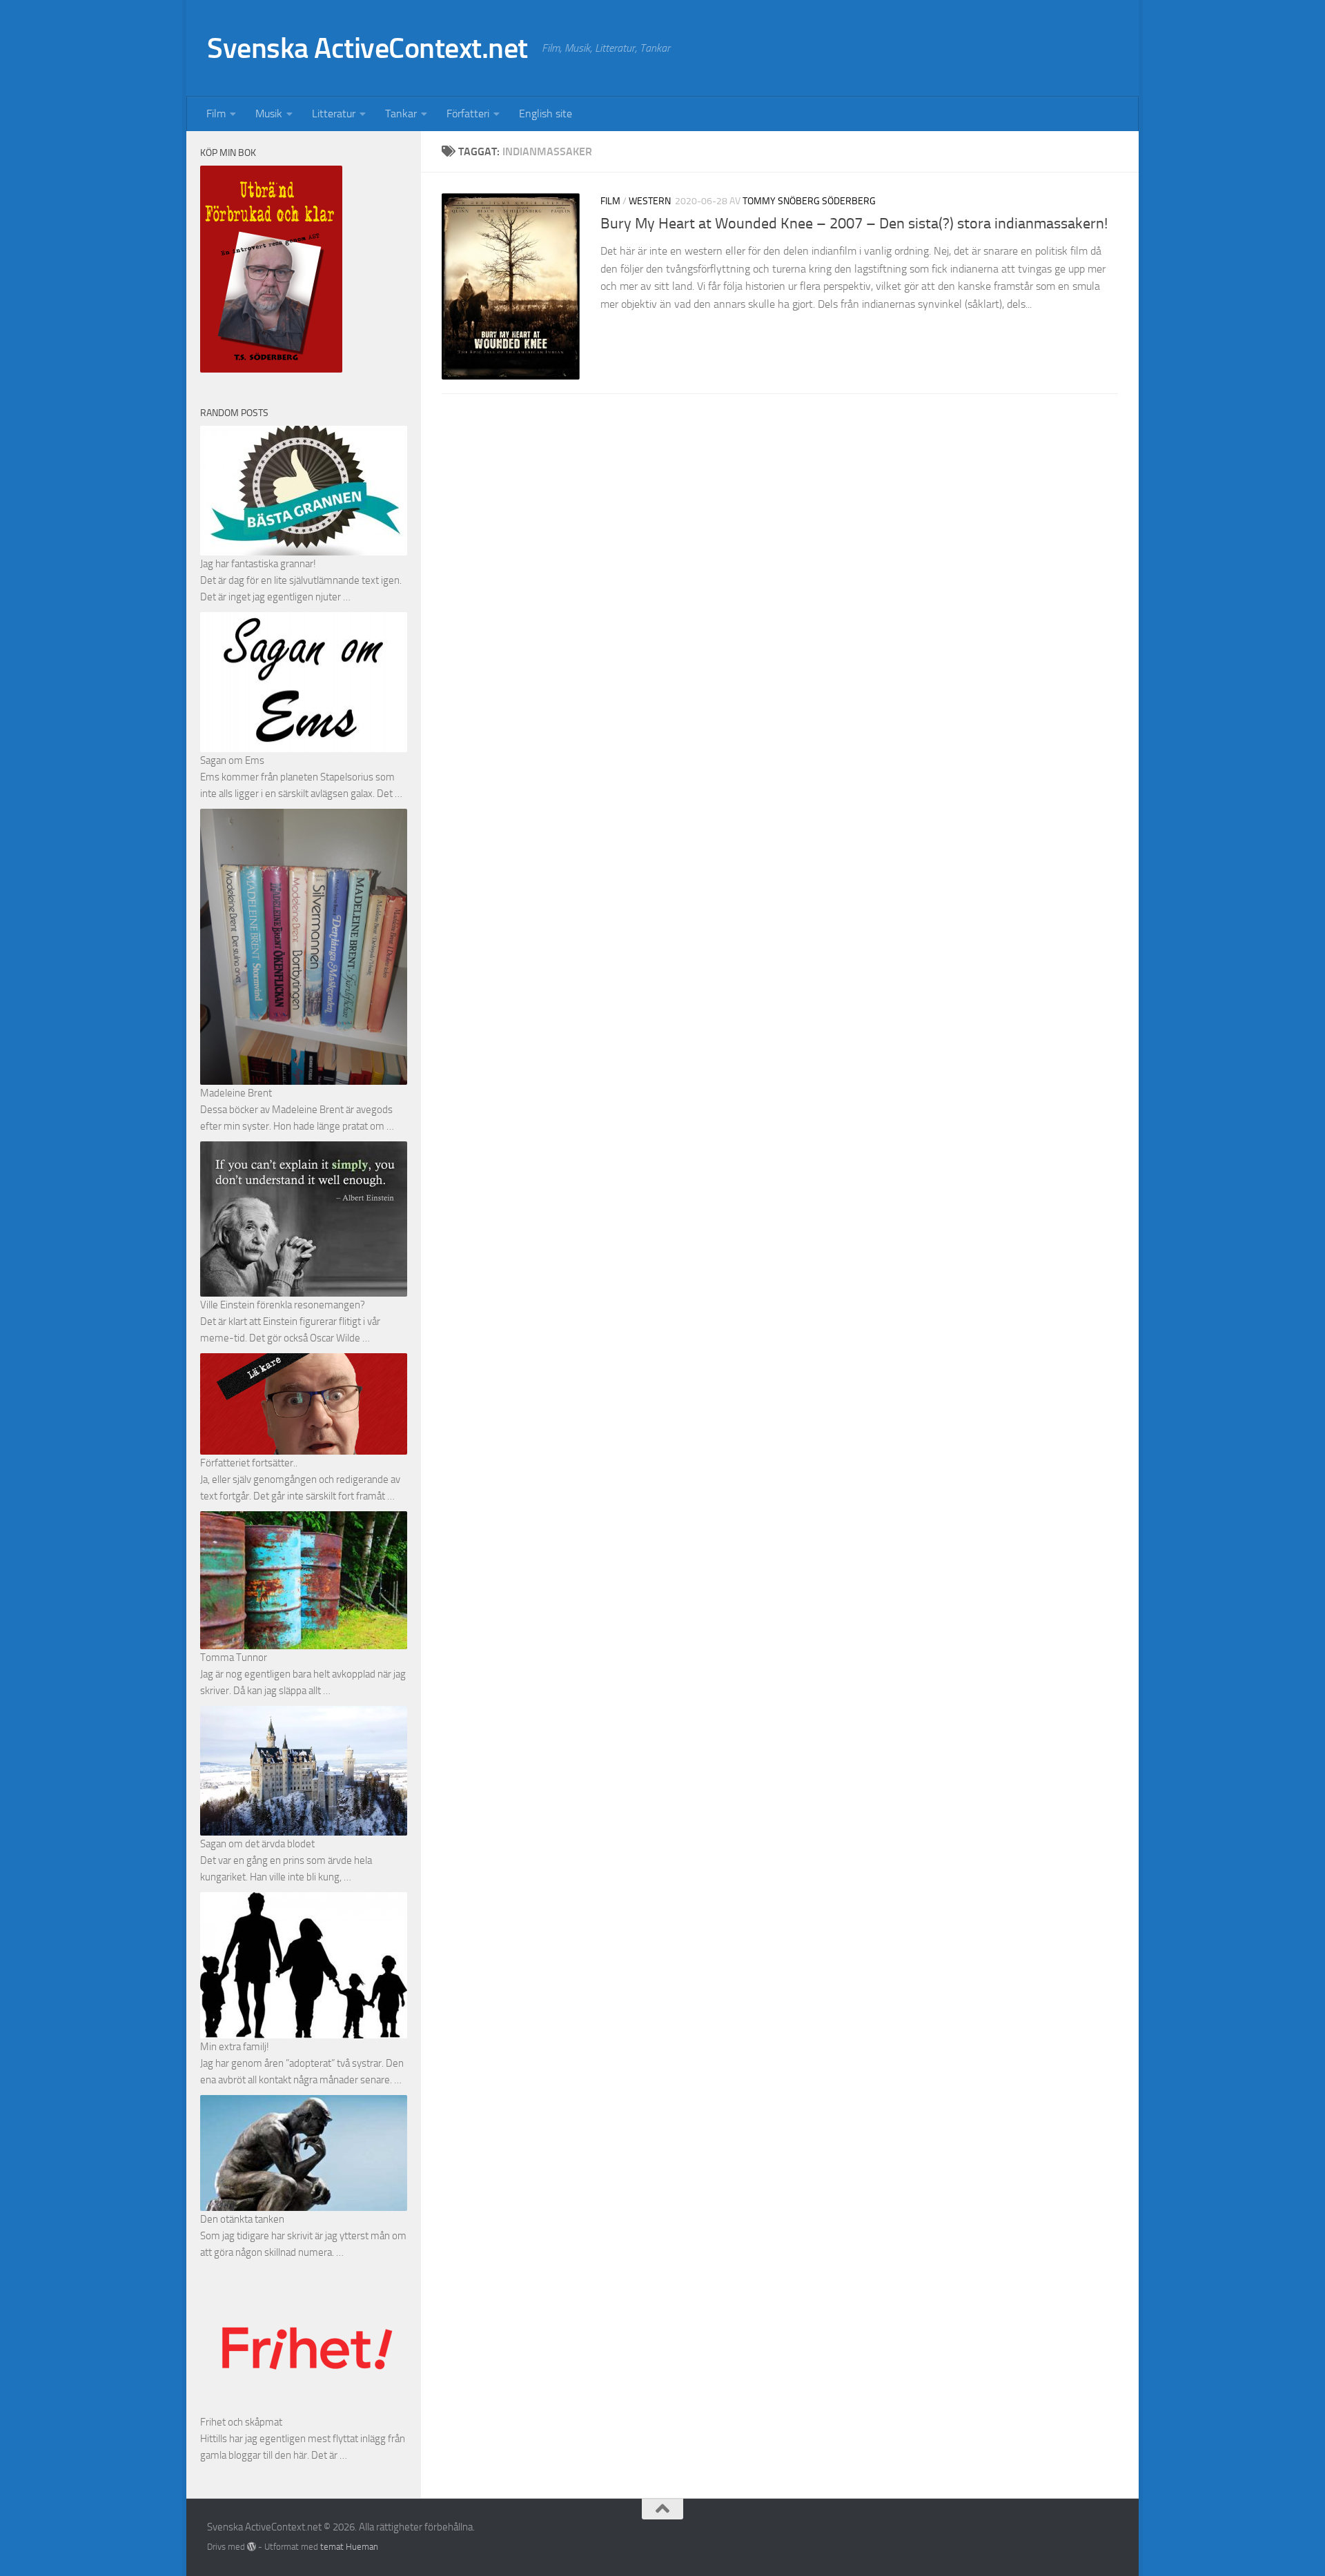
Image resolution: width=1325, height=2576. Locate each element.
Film (216, 114)
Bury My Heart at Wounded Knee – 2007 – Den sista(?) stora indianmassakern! (854, 224)
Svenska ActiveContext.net (367, 48)
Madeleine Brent (236, 1093)
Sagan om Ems (232, 760)
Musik (269, 114)
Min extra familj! (235, 2047)
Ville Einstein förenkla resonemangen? (283, 1305)
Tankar (401, 114)
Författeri (468, 114)
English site (546, 114)
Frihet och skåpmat (241, 2422)
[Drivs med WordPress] (252, 2547)
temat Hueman (349, 2547)
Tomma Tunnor (234, 1658)
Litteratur (334, 114)
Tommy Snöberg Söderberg (809, 201)
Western (650, 201)
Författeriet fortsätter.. (249, 1463)
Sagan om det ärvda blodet (257, 1844)
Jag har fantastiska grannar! (258, 564)
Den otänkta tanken (242, 2219)
